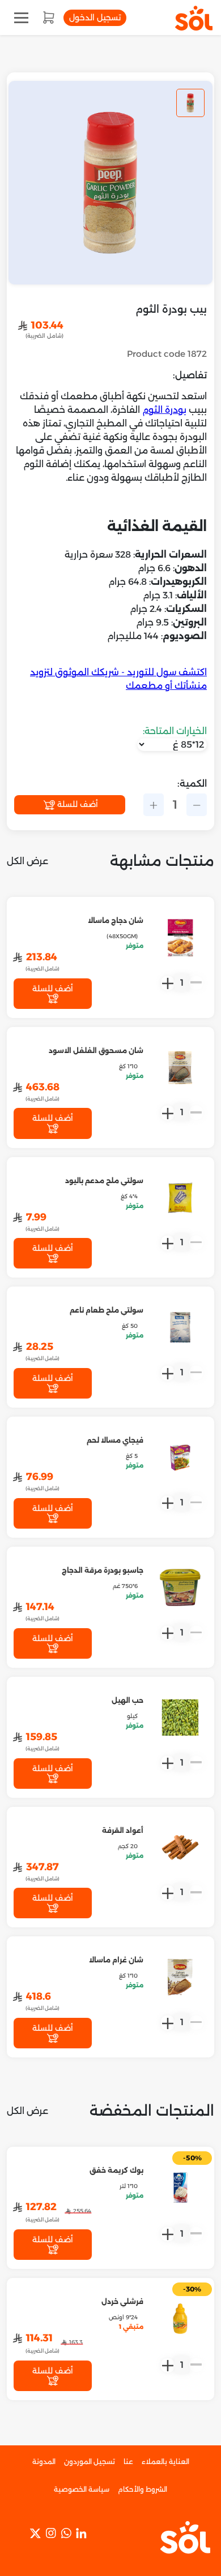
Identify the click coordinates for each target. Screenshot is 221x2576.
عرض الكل (27, 861)
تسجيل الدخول (95, 18)
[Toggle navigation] (21, 18)
